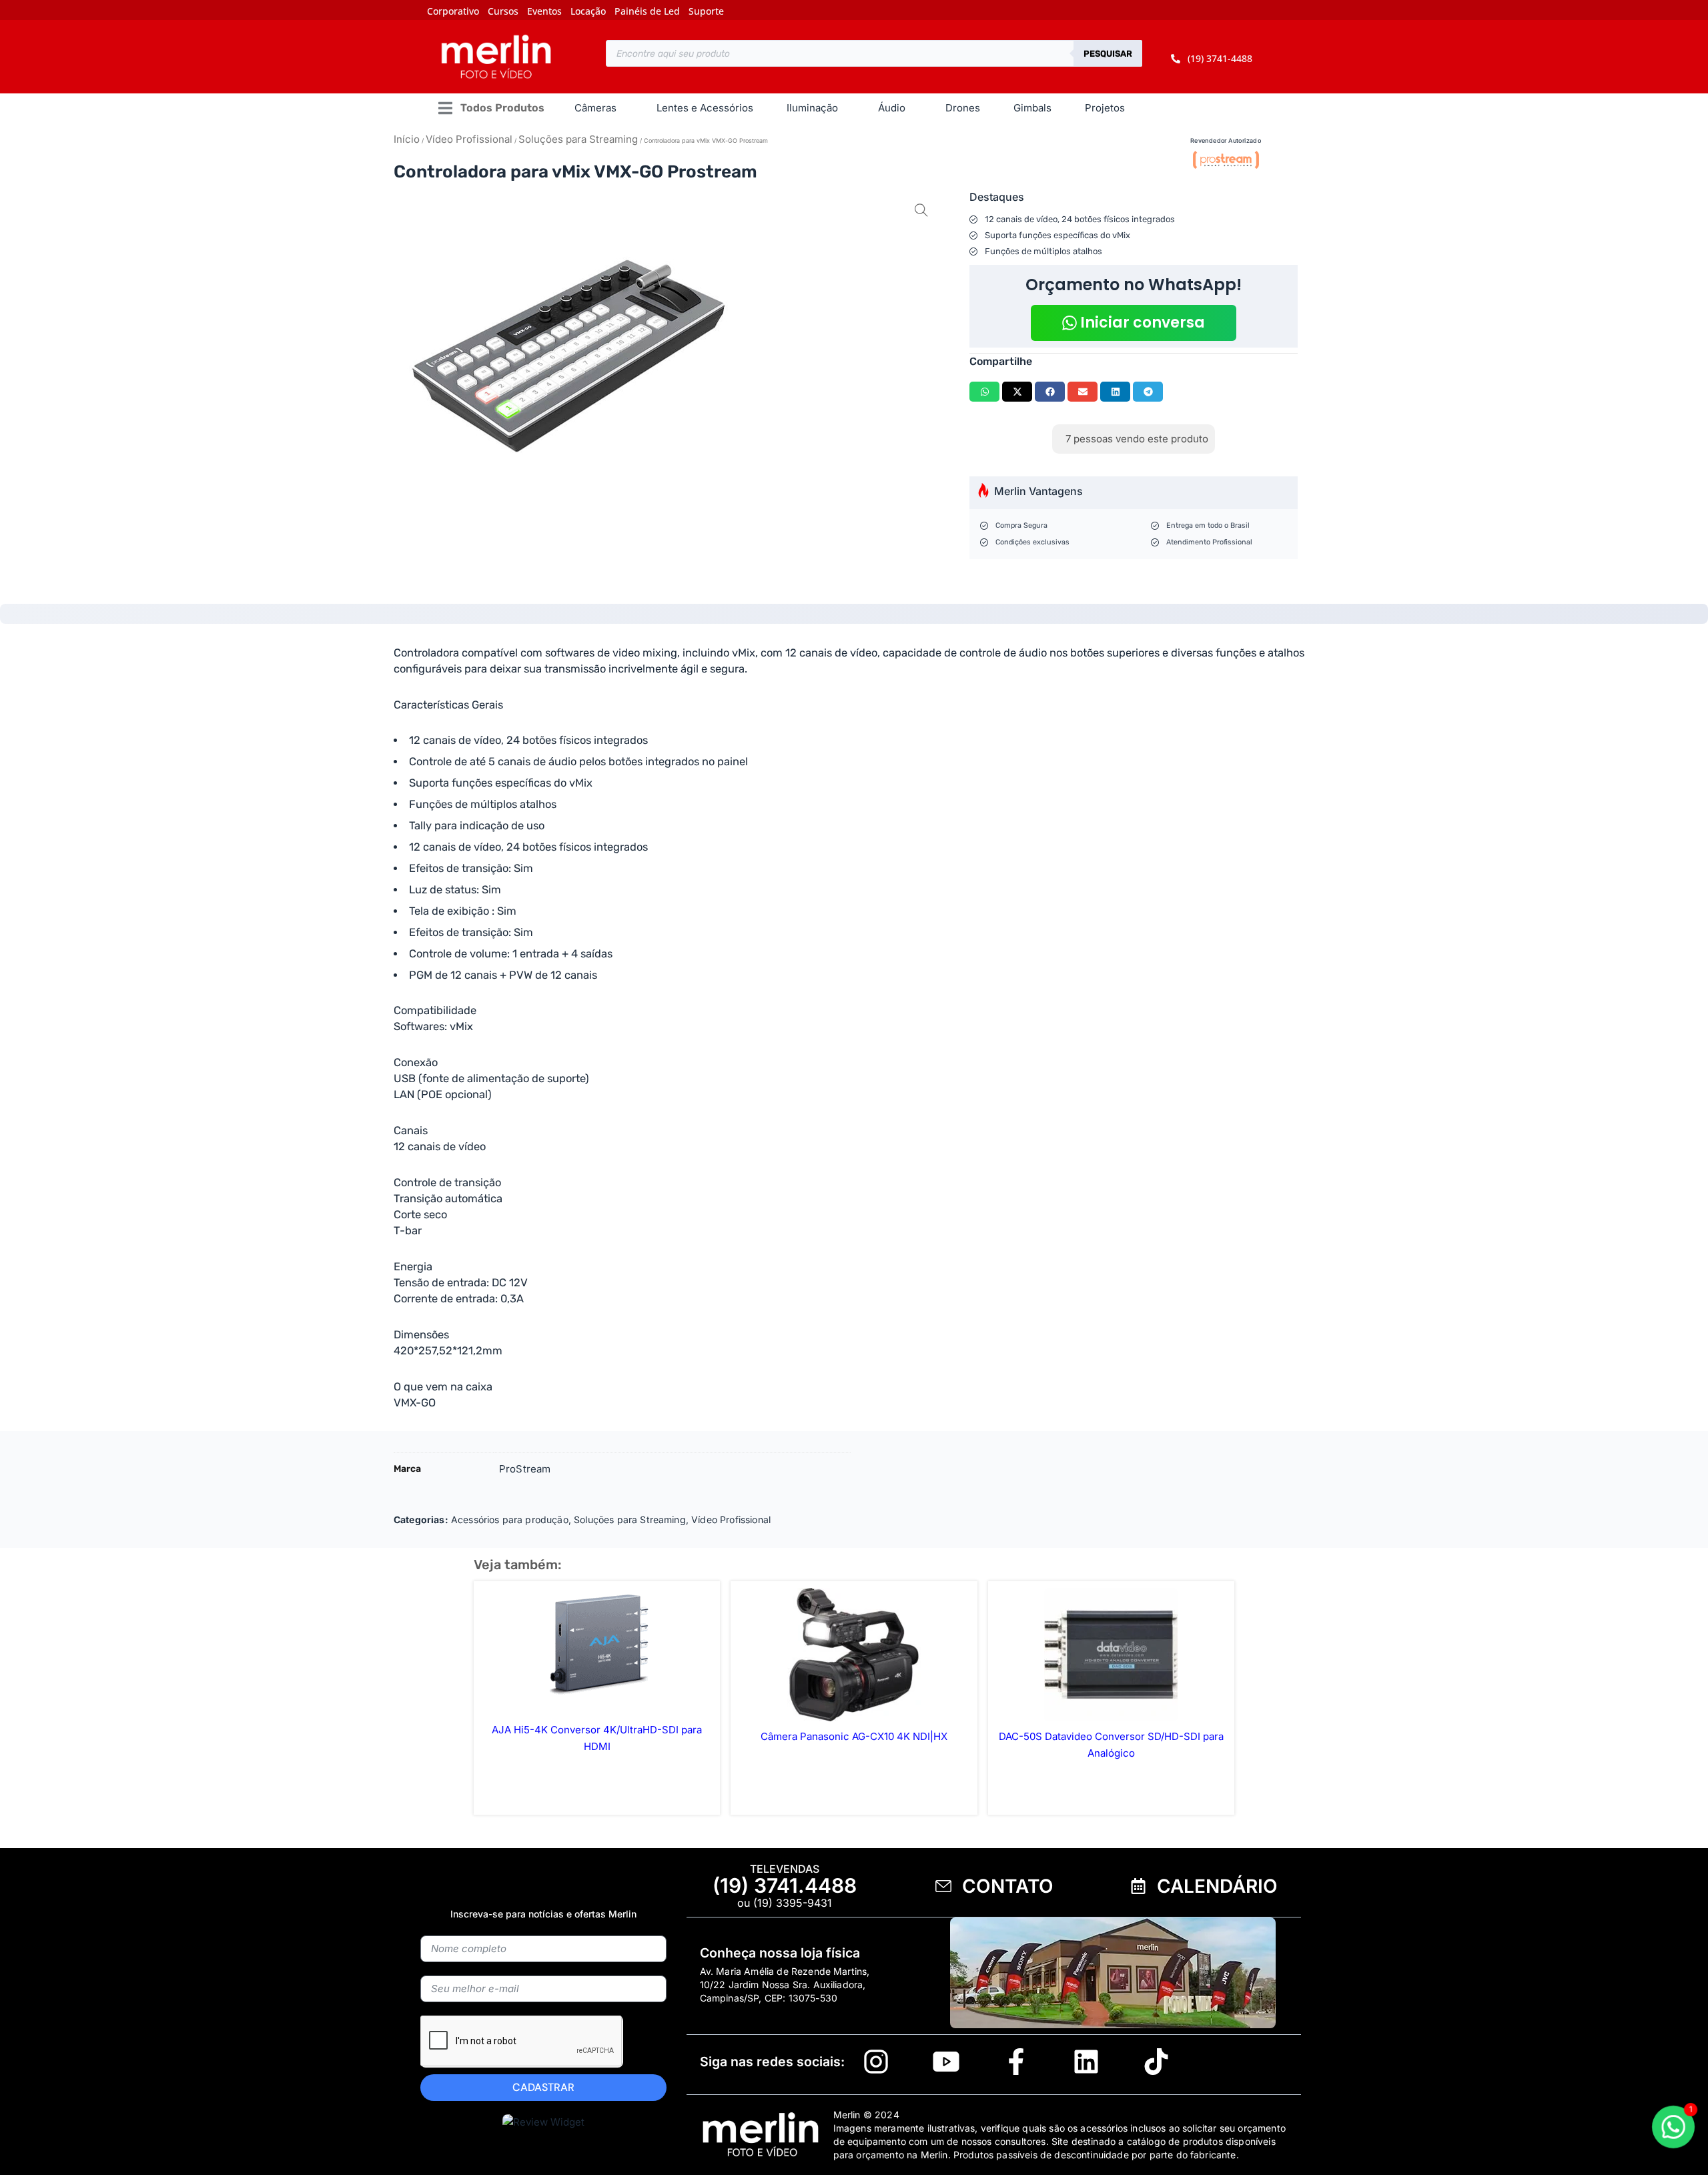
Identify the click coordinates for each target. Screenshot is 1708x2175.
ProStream (525, 1469)
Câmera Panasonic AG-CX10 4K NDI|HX (854, 1736)
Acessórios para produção (510, 1519)
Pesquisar (1108, 54)
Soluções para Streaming (578, 139)
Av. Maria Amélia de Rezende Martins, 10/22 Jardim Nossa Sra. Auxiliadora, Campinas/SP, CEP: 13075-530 (785, 1985)
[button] (491, 108)
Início (407, 139)
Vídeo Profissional (469, 139)
